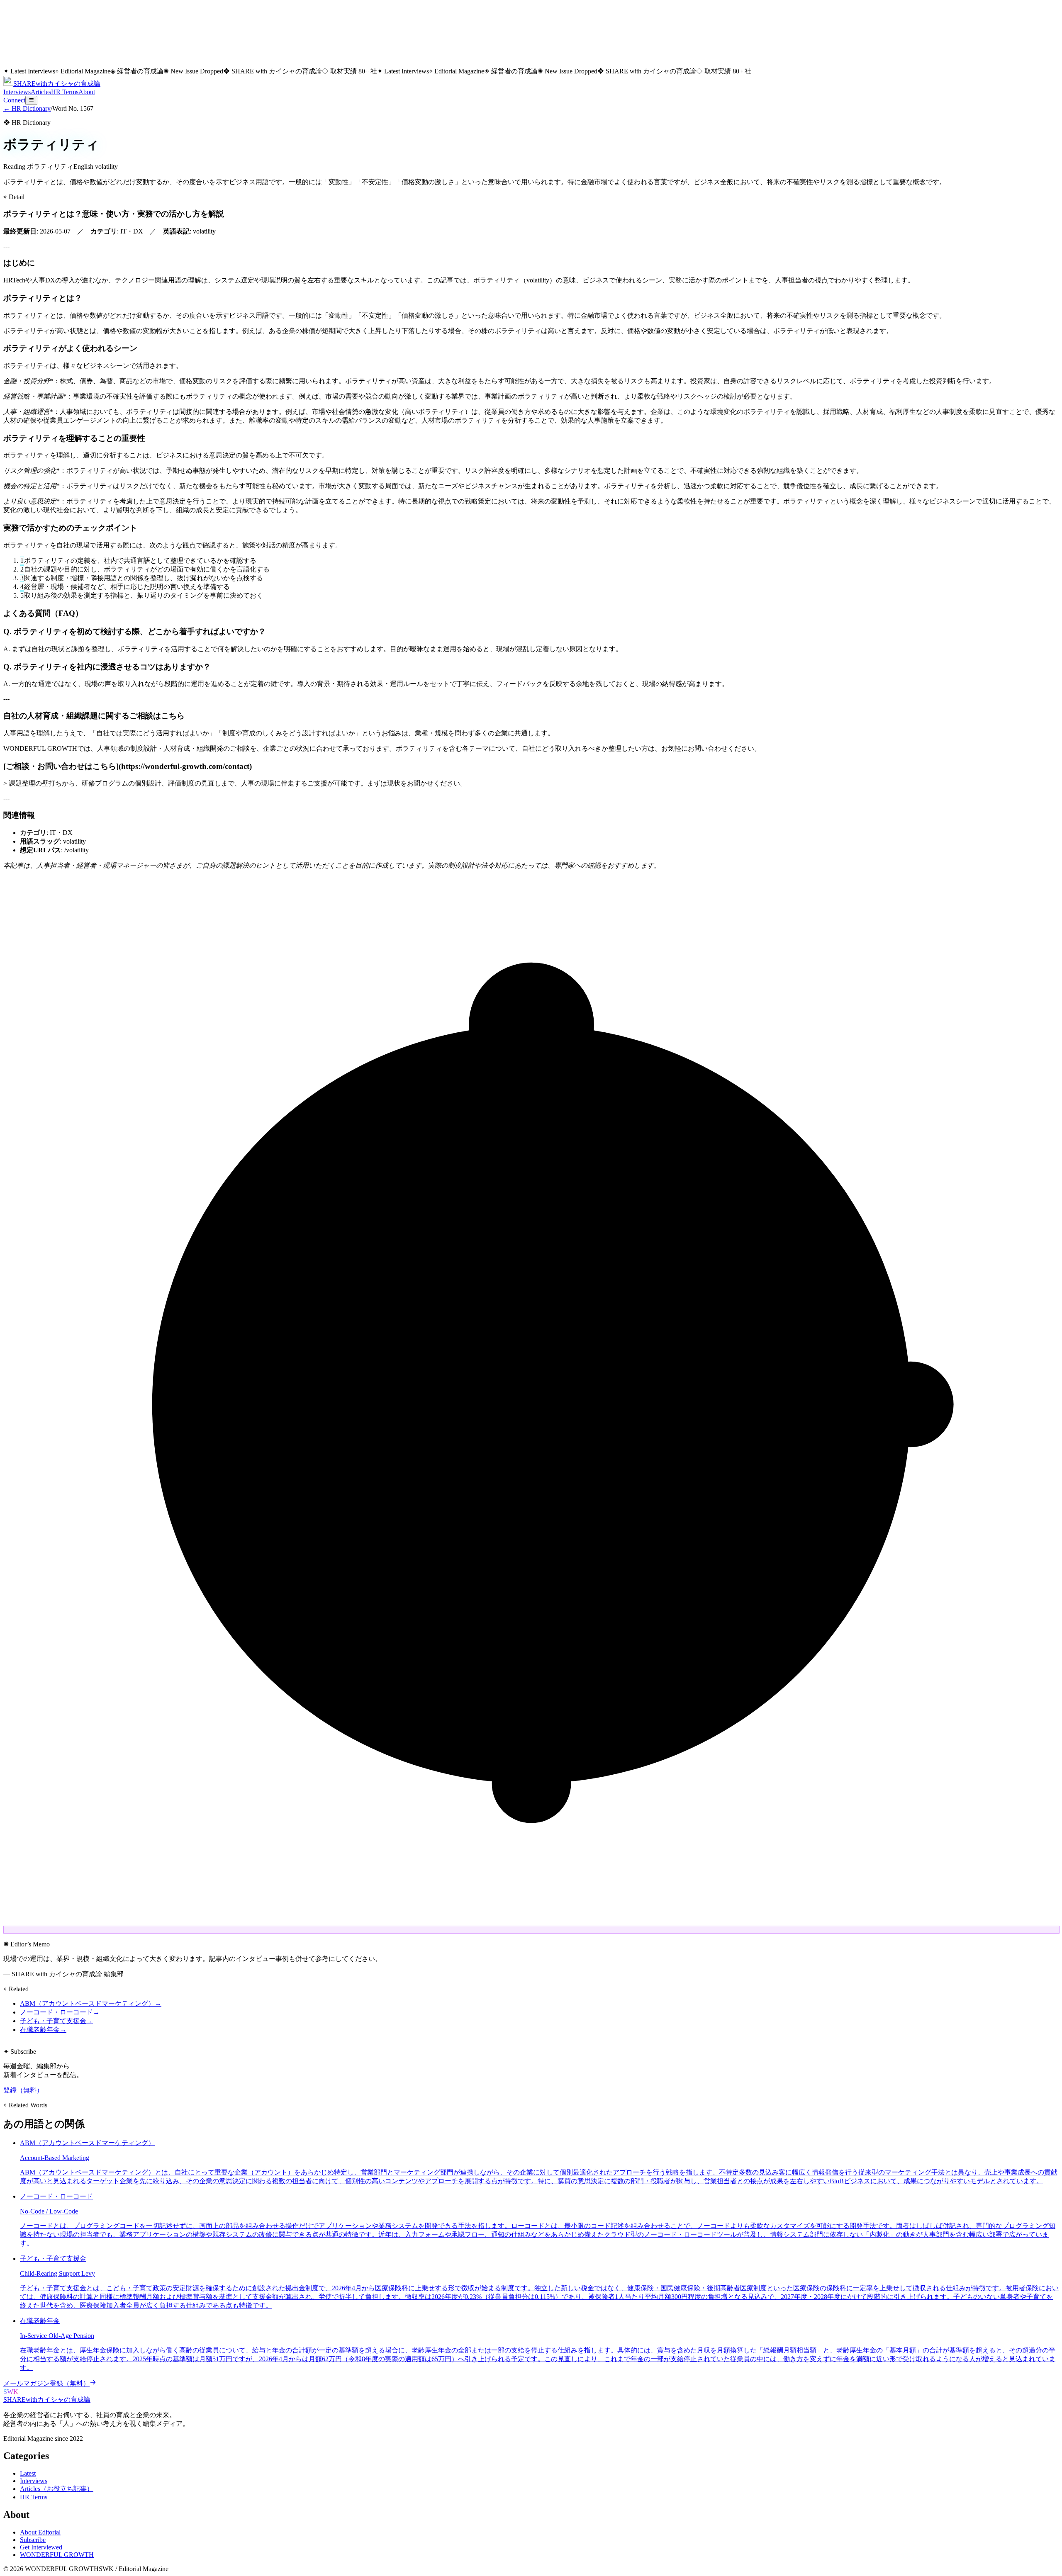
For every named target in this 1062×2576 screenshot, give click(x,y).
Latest (28, 2473)
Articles (41, 92)
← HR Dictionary (27, 108)
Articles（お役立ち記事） (57, 2489)
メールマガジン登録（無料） (46, 2383)
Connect (14, 100)
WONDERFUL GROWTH (57, 2555)
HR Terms (65, 92)
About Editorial (40, 2532)
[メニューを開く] (31, 100)
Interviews (17, 92)
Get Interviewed (41, 2547)
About (87, 92)
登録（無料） (23, 2090)
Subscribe (33, 2540)
